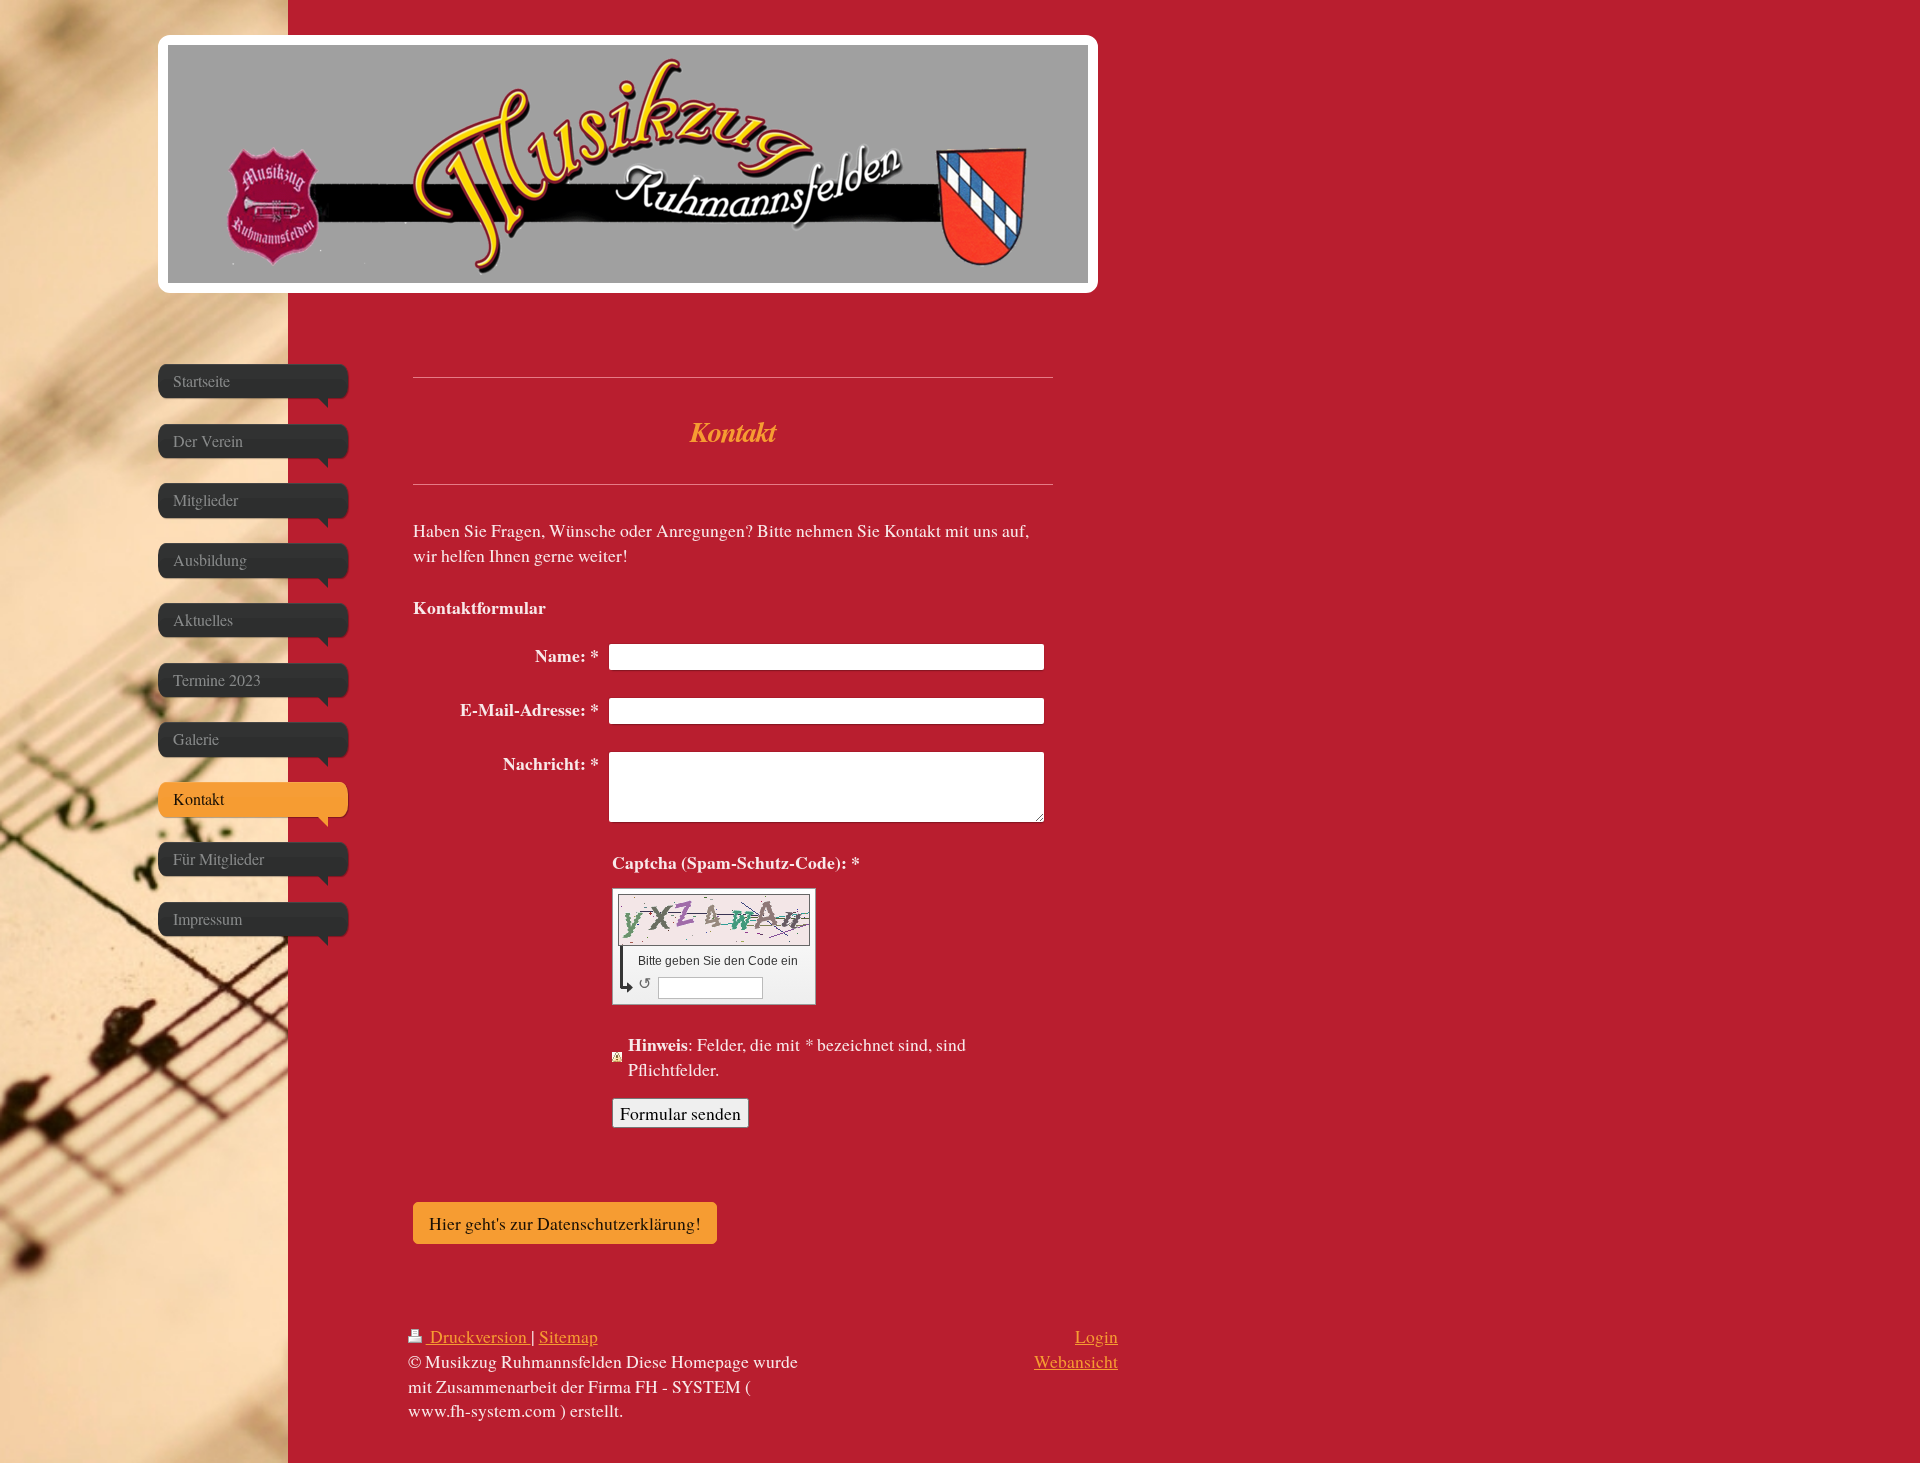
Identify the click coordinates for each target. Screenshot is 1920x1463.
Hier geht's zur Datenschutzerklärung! (565, 1223)
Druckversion (478, 1336)
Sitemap (568, 1336)
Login (1096, 1336)
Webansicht (1076, 1361)
